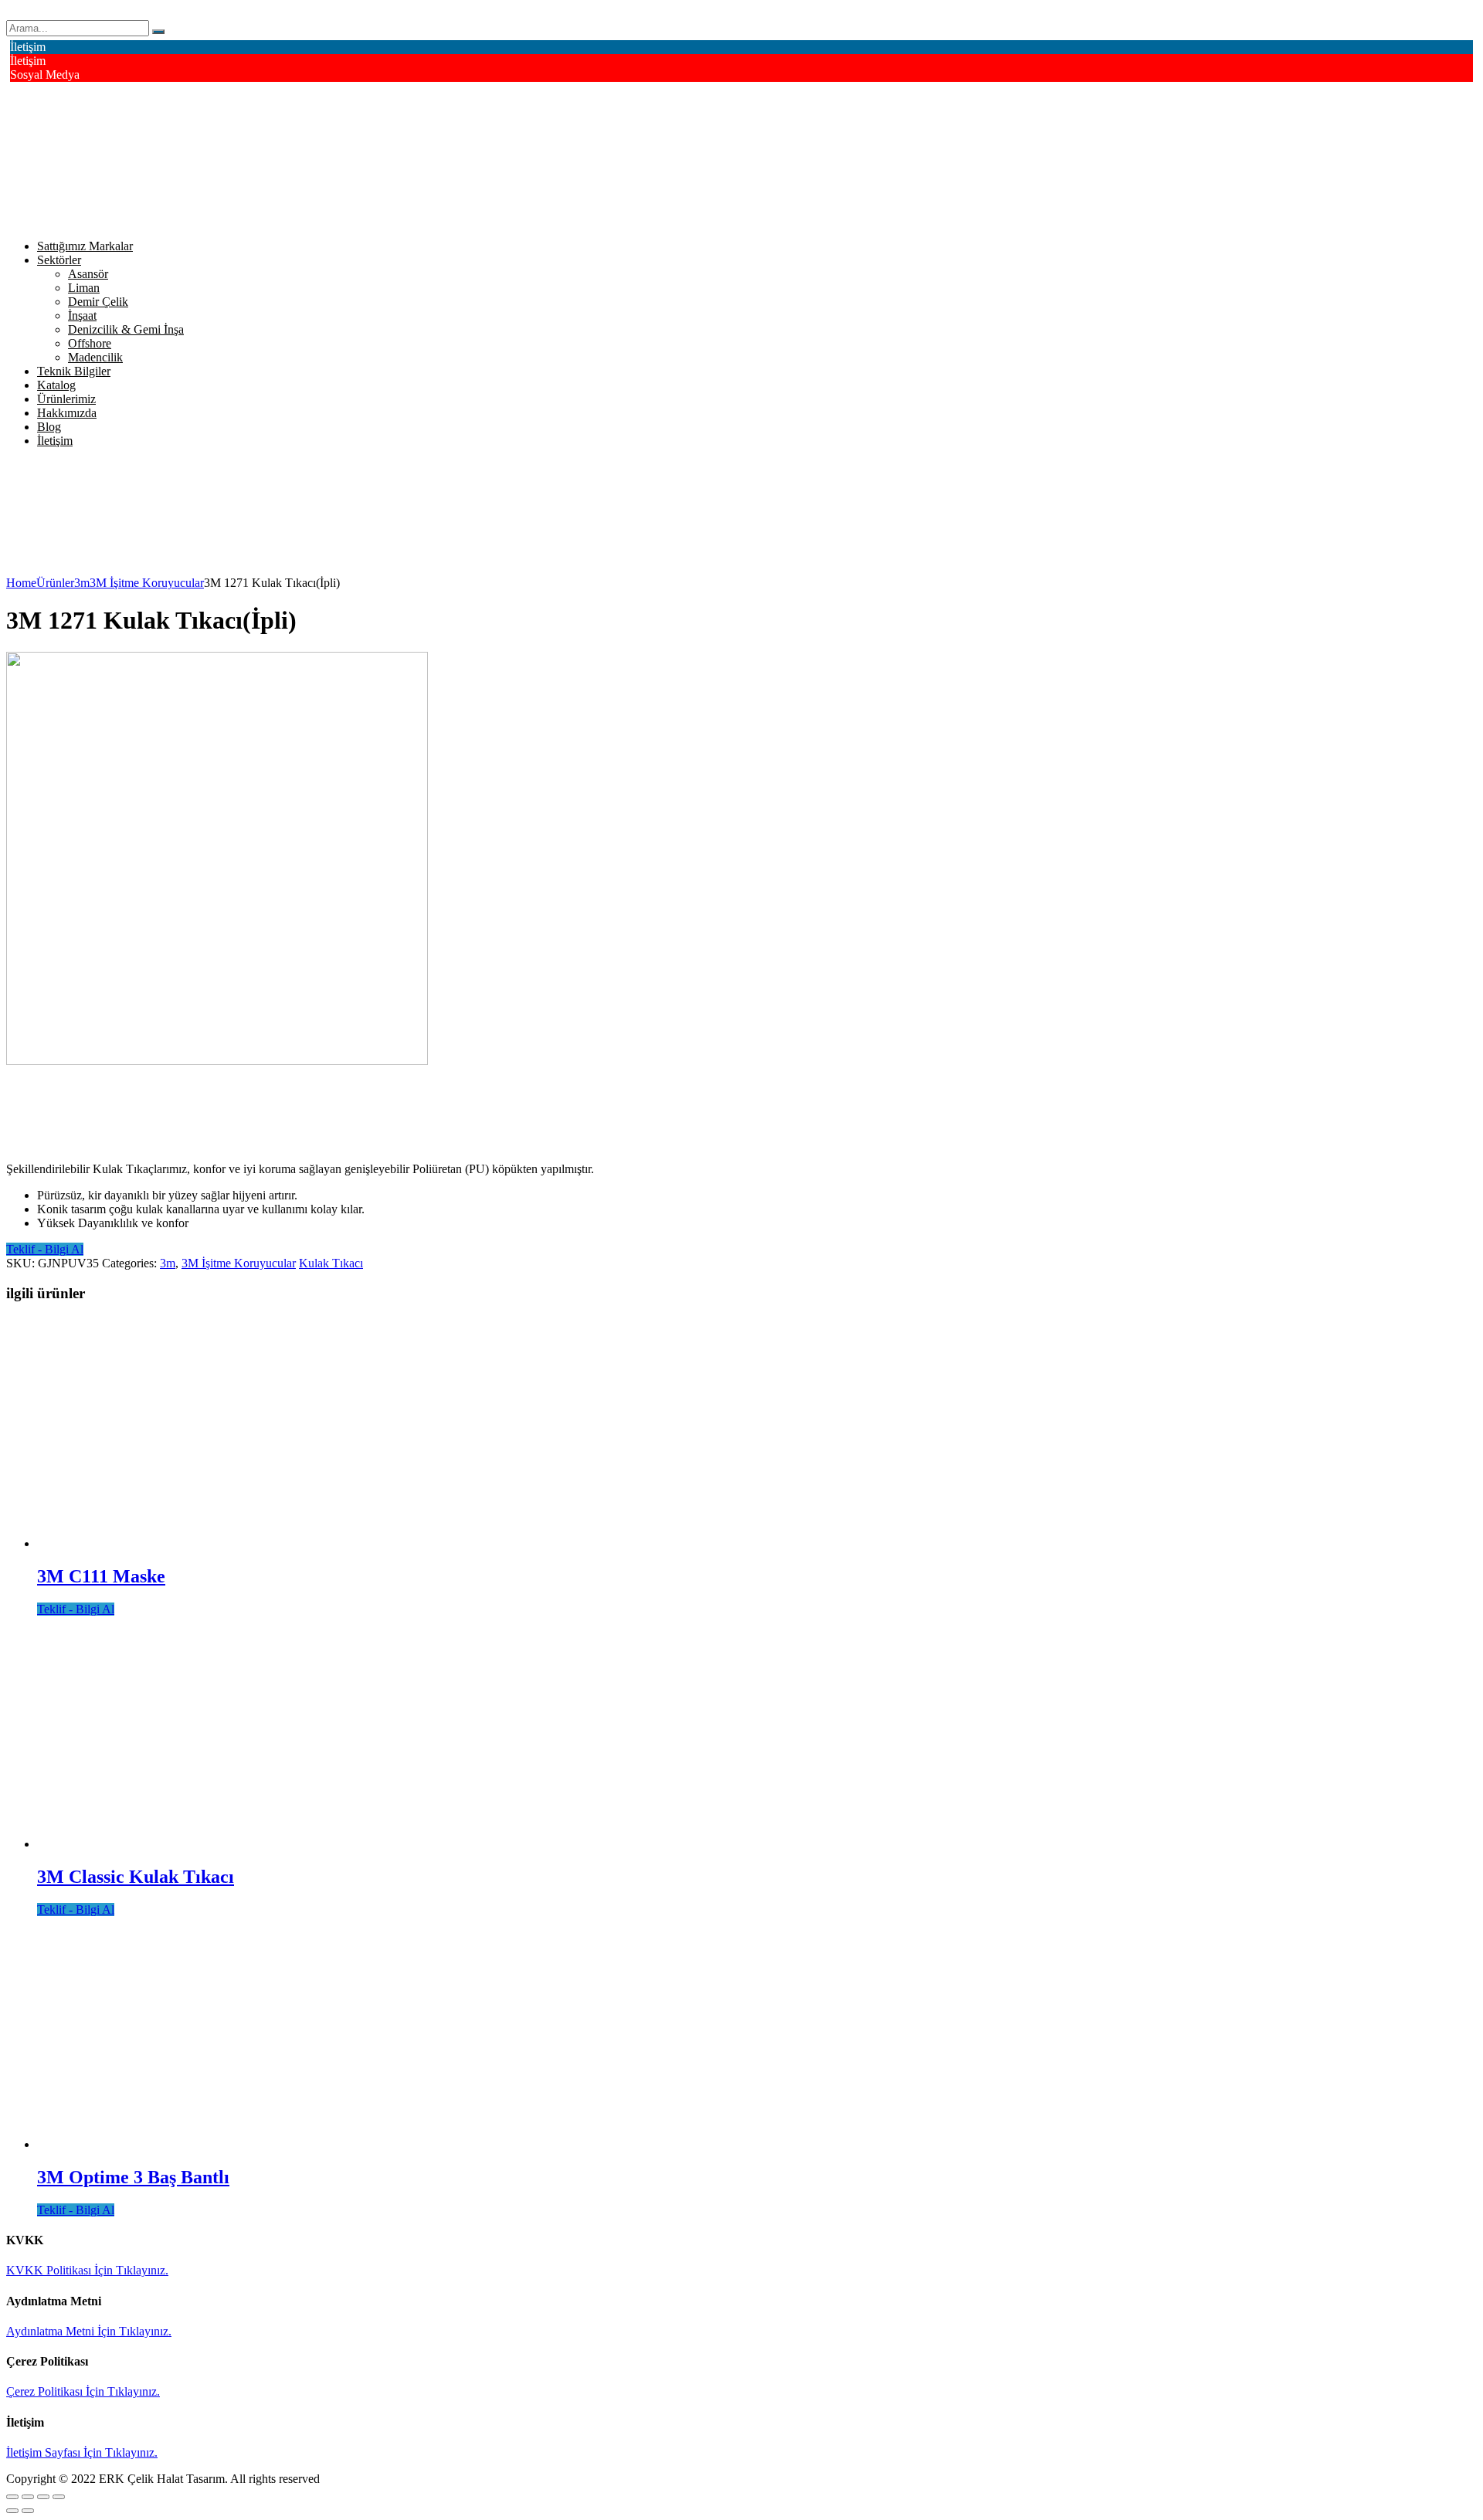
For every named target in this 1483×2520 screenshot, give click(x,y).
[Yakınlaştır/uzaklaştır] (59, 2497)
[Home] (90, 569)
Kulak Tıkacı (331, 1263)
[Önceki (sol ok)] (12, 2511)
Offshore (90, 343)
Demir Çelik (98, 302)
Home (21, 583)
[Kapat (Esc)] (12, 2497)
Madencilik (95, 357)
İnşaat (82, 315)
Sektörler (59, 260)
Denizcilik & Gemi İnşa (126, 329)
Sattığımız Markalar (85, 246)
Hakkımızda (67, 413)
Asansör (88, 274)
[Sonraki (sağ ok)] (28, 2511)
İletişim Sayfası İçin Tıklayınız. (82, 2452)
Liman (84, 288)
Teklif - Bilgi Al (45, 1249)
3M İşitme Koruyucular (239, 1263)
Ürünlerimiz (66, 399)
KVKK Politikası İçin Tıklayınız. (87, 2270)
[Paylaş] (28, 2497)
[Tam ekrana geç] (43, 2497)
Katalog (56, 385)
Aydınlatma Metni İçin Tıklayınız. (89, 2331)
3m (168, 1263)
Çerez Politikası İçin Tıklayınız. (83, 2391)
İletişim (55, 441)
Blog (49, 427)
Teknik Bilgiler (74, 371)
